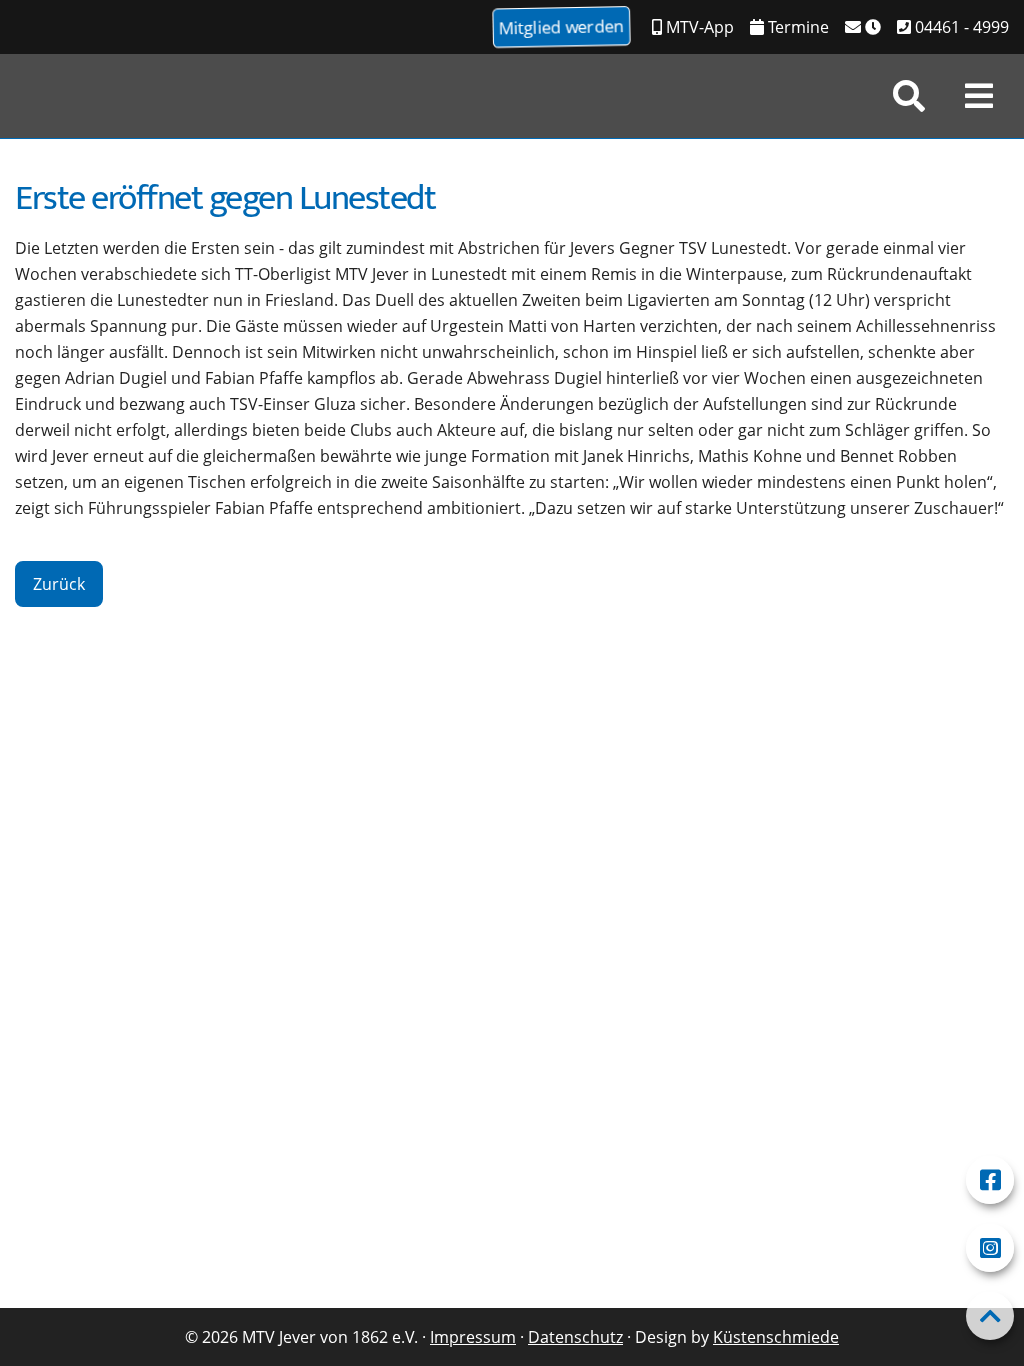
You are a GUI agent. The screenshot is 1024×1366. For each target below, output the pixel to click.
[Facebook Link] (990, 1180)
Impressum (473, 1337)
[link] (909, 96)
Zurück (59, 584)
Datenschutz (575, 1337)
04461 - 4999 (960, 27)
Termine (796, 27)
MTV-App (698, 27)
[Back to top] (990, 1316)
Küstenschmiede (776, 1337)
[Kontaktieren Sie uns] (863, 27)
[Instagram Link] (990, 1248)
